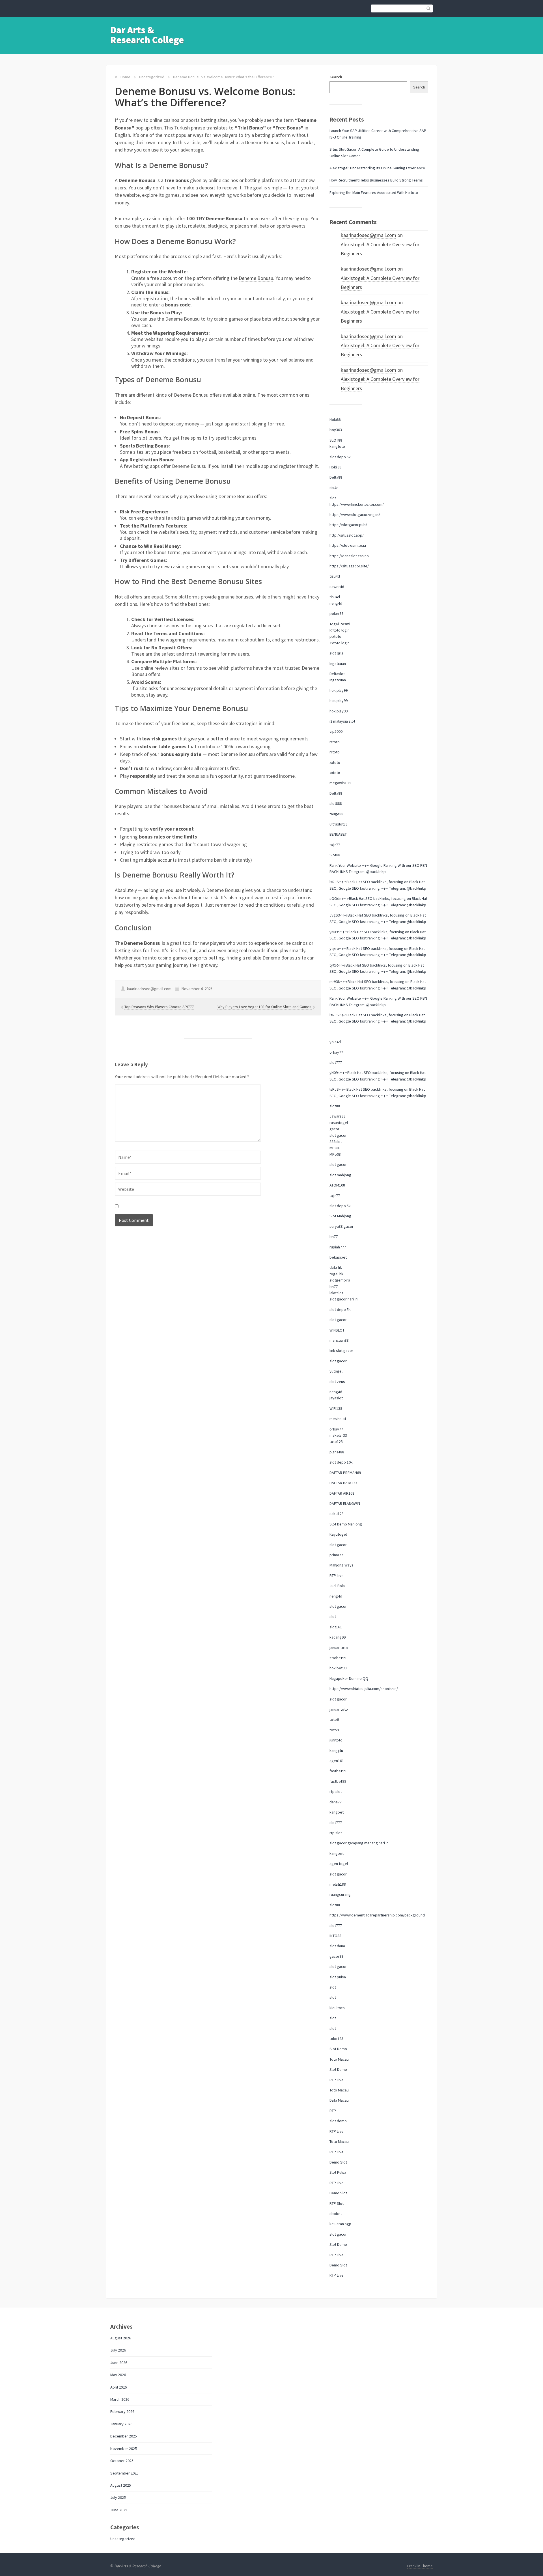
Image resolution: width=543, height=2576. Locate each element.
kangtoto (337, 446)
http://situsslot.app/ (347, 535)
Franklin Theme (420, 2566)
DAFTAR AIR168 (342, 1493)
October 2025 (122, 2461)
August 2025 (121, 2485)
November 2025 (124, 2449)
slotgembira (340, 1280)
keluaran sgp (340, 2224)
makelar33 (338, 1435)
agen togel (339, 1864)
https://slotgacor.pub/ (348, 525)
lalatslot (336, 1293)
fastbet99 (338, 1771)
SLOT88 (336, 440)
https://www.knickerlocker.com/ (357, 504)
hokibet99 (338, 1668)
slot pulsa (338, 1977)
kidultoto (337, 2008)
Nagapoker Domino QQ (349, 1678)
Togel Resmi (340, 624)
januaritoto (339, 1648)
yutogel (336, 1371)
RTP (333, 2111)
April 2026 (118, 2387)
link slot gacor (341, 1350)
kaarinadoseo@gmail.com (369, 235)
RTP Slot (337, 2203)
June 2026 (119, 2363)
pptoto (335, 636)
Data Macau (339, 2100)
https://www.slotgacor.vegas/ (355, 515)
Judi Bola (337, 1586)
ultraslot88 (339, 824)
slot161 (336, 1627)
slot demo (338, 2121)
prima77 (336, 1555)
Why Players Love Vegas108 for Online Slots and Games (265, 1007)
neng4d (336, 603)
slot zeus (337, 1382)
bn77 (334, 1237)
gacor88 (336, 1956)
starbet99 (338, 1658)
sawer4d (337, 587)
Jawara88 (338, 1116)
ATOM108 (337, 1185)
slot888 (336, 803)
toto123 (336, 1442)
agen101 (337, 1761)
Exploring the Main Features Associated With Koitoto (374, 193)
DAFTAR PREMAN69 (345, 1473)
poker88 (337, 613)
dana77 (336, 1802)
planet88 (337, 1452)
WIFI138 (336, 1408)
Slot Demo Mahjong (346, 1524)
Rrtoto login (340, 630)
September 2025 (124, 2473)
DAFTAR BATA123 (343, 1483)
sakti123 (337, 1514)
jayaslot (336, 1398)
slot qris (336, 653)
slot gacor (338, 1135)
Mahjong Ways (341, 1565)
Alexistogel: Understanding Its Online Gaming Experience (377, 168)
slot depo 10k (341, 1462)
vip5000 (336, 731)
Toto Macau (339, 2059)
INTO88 (335, 1936)
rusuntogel (339, 1123)
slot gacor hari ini (344, 1299)
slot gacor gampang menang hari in (359, 1843)
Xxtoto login (340, 643)
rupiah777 (338, 1247)
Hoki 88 (336, 467)
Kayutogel (338, 1534)
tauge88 (336, 814)
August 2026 (121, 2338)
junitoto (336, 1740)
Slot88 (335, 855)
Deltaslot (337, 674)
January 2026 (121, 2424)
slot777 (336, 1062)
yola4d (335, 1042)
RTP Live (337, 1576)
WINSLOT (337, 1330)
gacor (334, 1129)
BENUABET (338, 834)
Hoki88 (335, 420)
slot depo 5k (340, 457)
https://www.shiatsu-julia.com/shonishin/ (364, 1689)
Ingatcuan (338, 664)
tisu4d (335, 576)
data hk (336, 1267)
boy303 (336, 430)
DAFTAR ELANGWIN (345, 1503)
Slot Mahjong (340, 1216)
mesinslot (338, 1419)
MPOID (335, 1148)
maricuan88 (339, 1340)
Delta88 (336, 477)
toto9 (334, 1730)
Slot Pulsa (338, 2172)
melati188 (338, 1884)
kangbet (337, 1812)
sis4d (334, 488)
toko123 (336, 2039)
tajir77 (335, 845)
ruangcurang (340, 1894)
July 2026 (118, 2350)
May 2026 (118, 2375)
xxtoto (335, 762)
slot (333, 498)
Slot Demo (338, 2049)
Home (125, 77)
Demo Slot (338, 2162)
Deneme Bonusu (256, 278)
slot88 (335, 1106)
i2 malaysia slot (342, 721)
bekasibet (338, 1257)
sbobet (336, 2214)
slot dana (337, 1946)
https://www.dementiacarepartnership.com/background (377, 1915)
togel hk (336, 1274)
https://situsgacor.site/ (349, 566)
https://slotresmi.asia (348, 545)
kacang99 (338, 1637)
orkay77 (336, 1052)
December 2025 (124, 2436)
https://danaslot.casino (349, 556)
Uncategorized (152, 77)
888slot (336, 1142)
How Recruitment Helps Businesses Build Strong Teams (376, 180)
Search (336, 77)
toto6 (334, 1719)
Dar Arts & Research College (147, 35)
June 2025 (119, 2510)
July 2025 (118, 2497)
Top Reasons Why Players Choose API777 (159, 1007)
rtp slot (336, 1791)
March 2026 (120, 2399)
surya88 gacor (341, 1226)
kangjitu (336, 1751)
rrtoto (335, 742)
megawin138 (340, 783)
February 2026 (122, 2411)
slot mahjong (340, 1175)
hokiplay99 (339, 690)
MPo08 (335, 1154)
